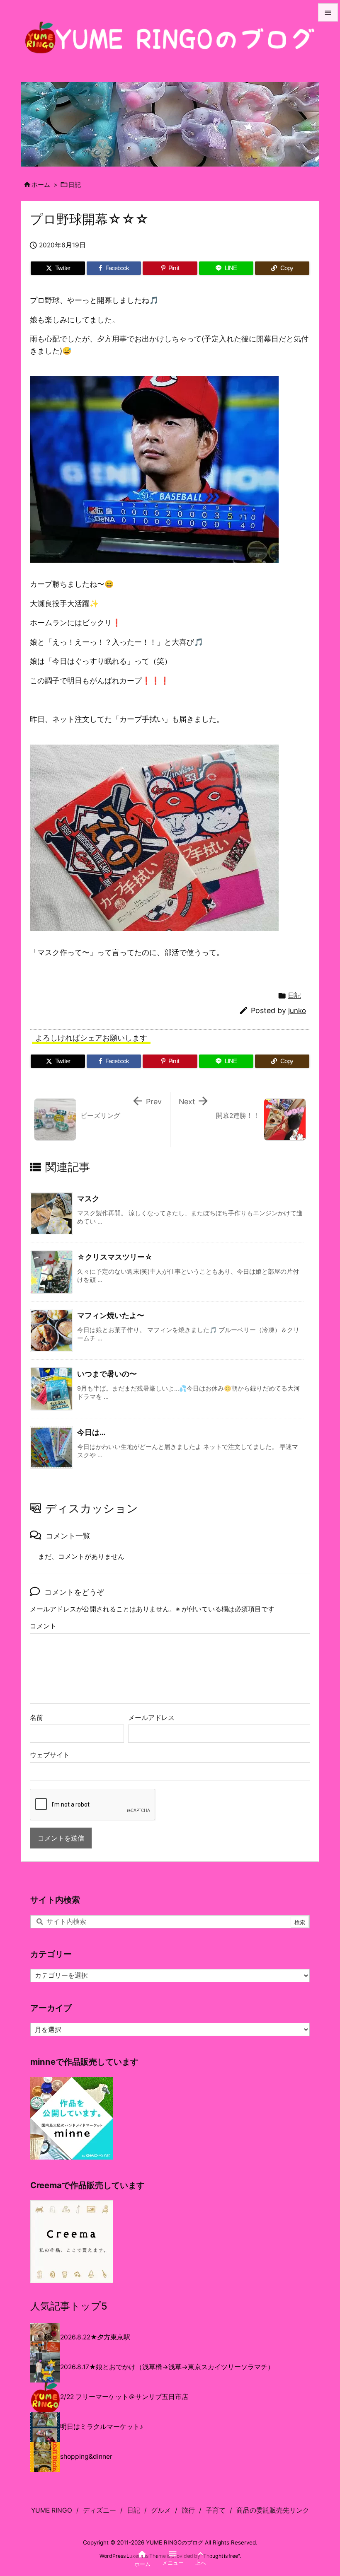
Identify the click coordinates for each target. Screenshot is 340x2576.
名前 (36, 1718)
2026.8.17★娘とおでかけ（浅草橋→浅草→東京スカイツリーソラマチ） (167, 2367)
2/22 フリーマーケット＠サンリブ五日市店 (124, 2397)
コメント (43, 1626)
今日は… (91, 1432)
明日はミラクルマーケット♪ (102, 2427)
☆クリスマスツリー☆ (115, 1257)
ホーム (41, 185)
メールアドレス (151, 1718)
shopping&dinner (86, 2456)
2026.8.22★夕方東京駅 (95, 2337)
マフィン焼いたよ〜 (111, 1315)
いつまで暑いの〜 (107, 1374)
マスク (88, 1199)
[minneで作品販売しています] (72, 2118)
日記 (75, 185)
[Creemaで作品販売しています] (72, 2241)
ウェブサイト (50, 1755)
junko (297, 1011)
